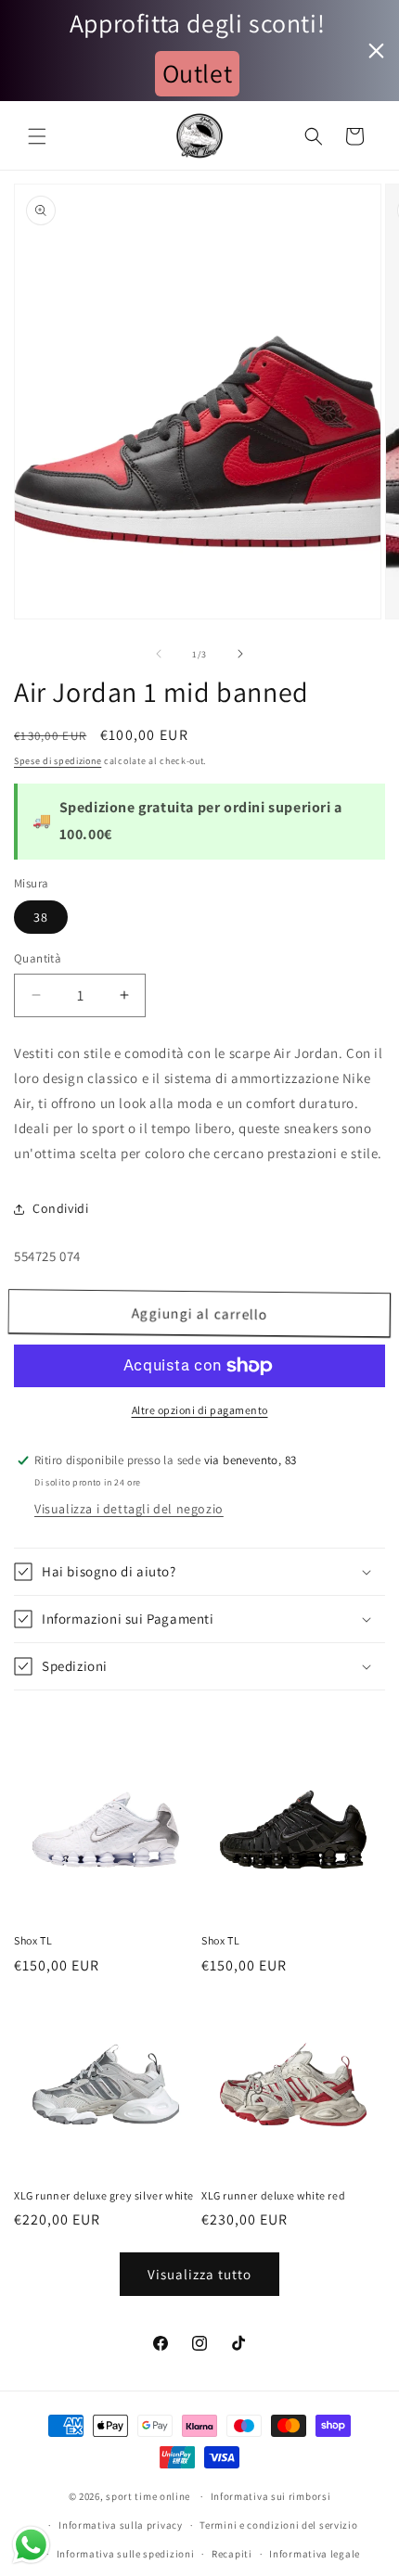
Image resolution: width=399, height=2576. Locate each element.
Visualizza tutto (199, 2274)
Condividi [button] (60, 1208)
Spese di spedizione (58, 761)
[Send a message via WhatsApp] (31, 2545)
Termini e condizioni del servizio (278, 2525)
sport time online (148, 2496)
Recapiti (232, 2554)
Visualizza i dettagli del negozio (129, 1509)
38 (41, 917)
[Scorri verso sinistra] (159, 654)
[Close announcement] (376, 51)
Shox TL (33, 1940)
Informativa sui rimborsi (271, 2496)
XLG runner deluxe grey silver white (104, 2195)
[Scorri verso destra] (240, 654)
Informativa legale (315, 2554)
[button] (37, 136)
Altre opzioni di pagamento (200, 1410)
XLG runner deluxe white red (273, 2195)
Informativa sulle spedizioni (126, 2554)
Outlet (198, 73)
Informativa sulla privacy (121, 2525)
